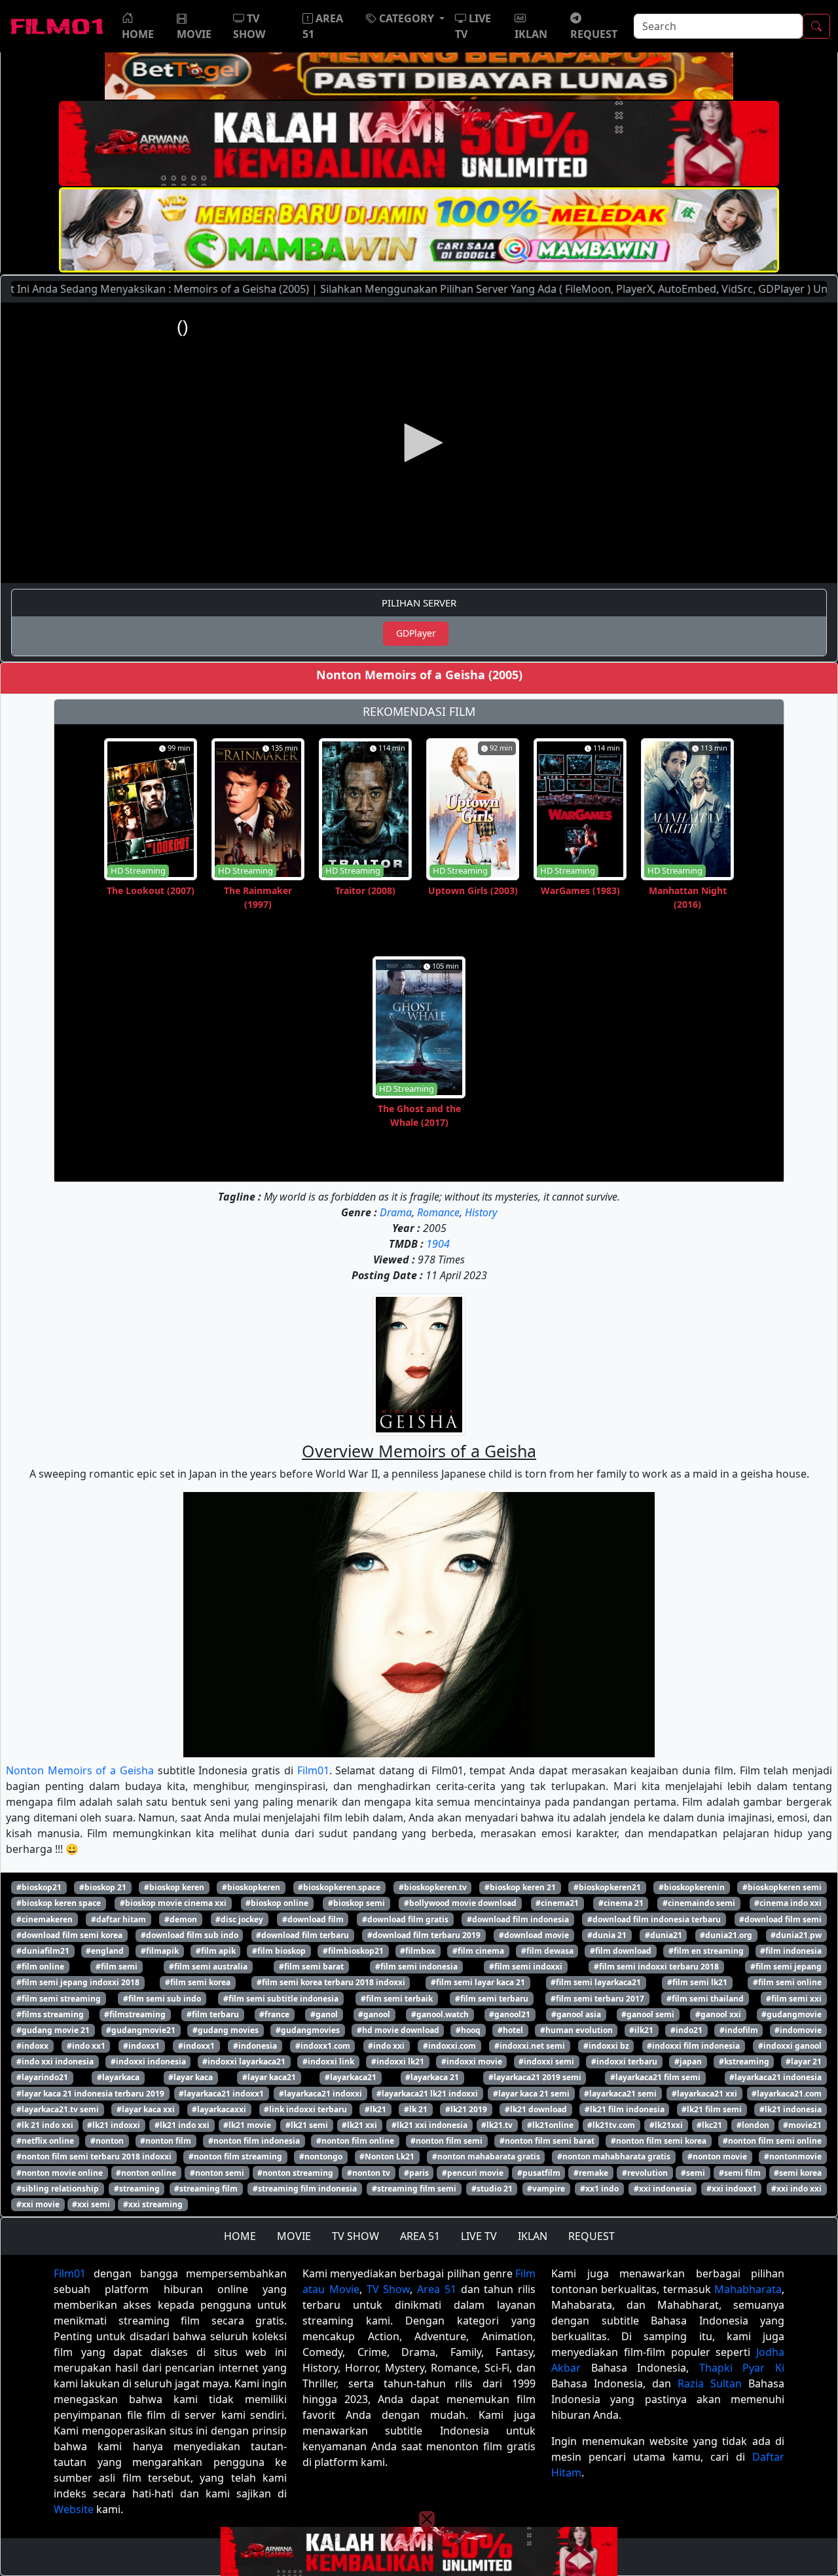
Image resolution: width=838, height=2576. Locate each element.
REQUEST (592, 2236)
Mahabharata (748, 2289)
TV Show (389, 2289)
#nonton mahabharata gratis (614, 2156)
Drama (396, 1212)
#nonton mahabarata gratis (486, 2156)
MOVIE (294, 2236)
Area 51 (437, 2289)
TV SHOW (355, 2236)
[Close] (427, 107)
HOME (240, 2236)
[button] (405, 18)
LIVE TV (479, 2236)
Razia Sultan (710, 2383)
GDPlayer (416, 633)
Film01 (313, 1770)
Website (74, 2509)
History (481, 1212)
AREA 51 (420, 2236)
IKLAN (533, 2236)
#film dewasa (547, 1951)
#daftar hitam (118, 1919)
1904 (438, 1244)
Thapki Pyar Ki (742, 2368)
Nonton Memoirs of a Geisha (80, 1770)
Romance (438, 1212)
